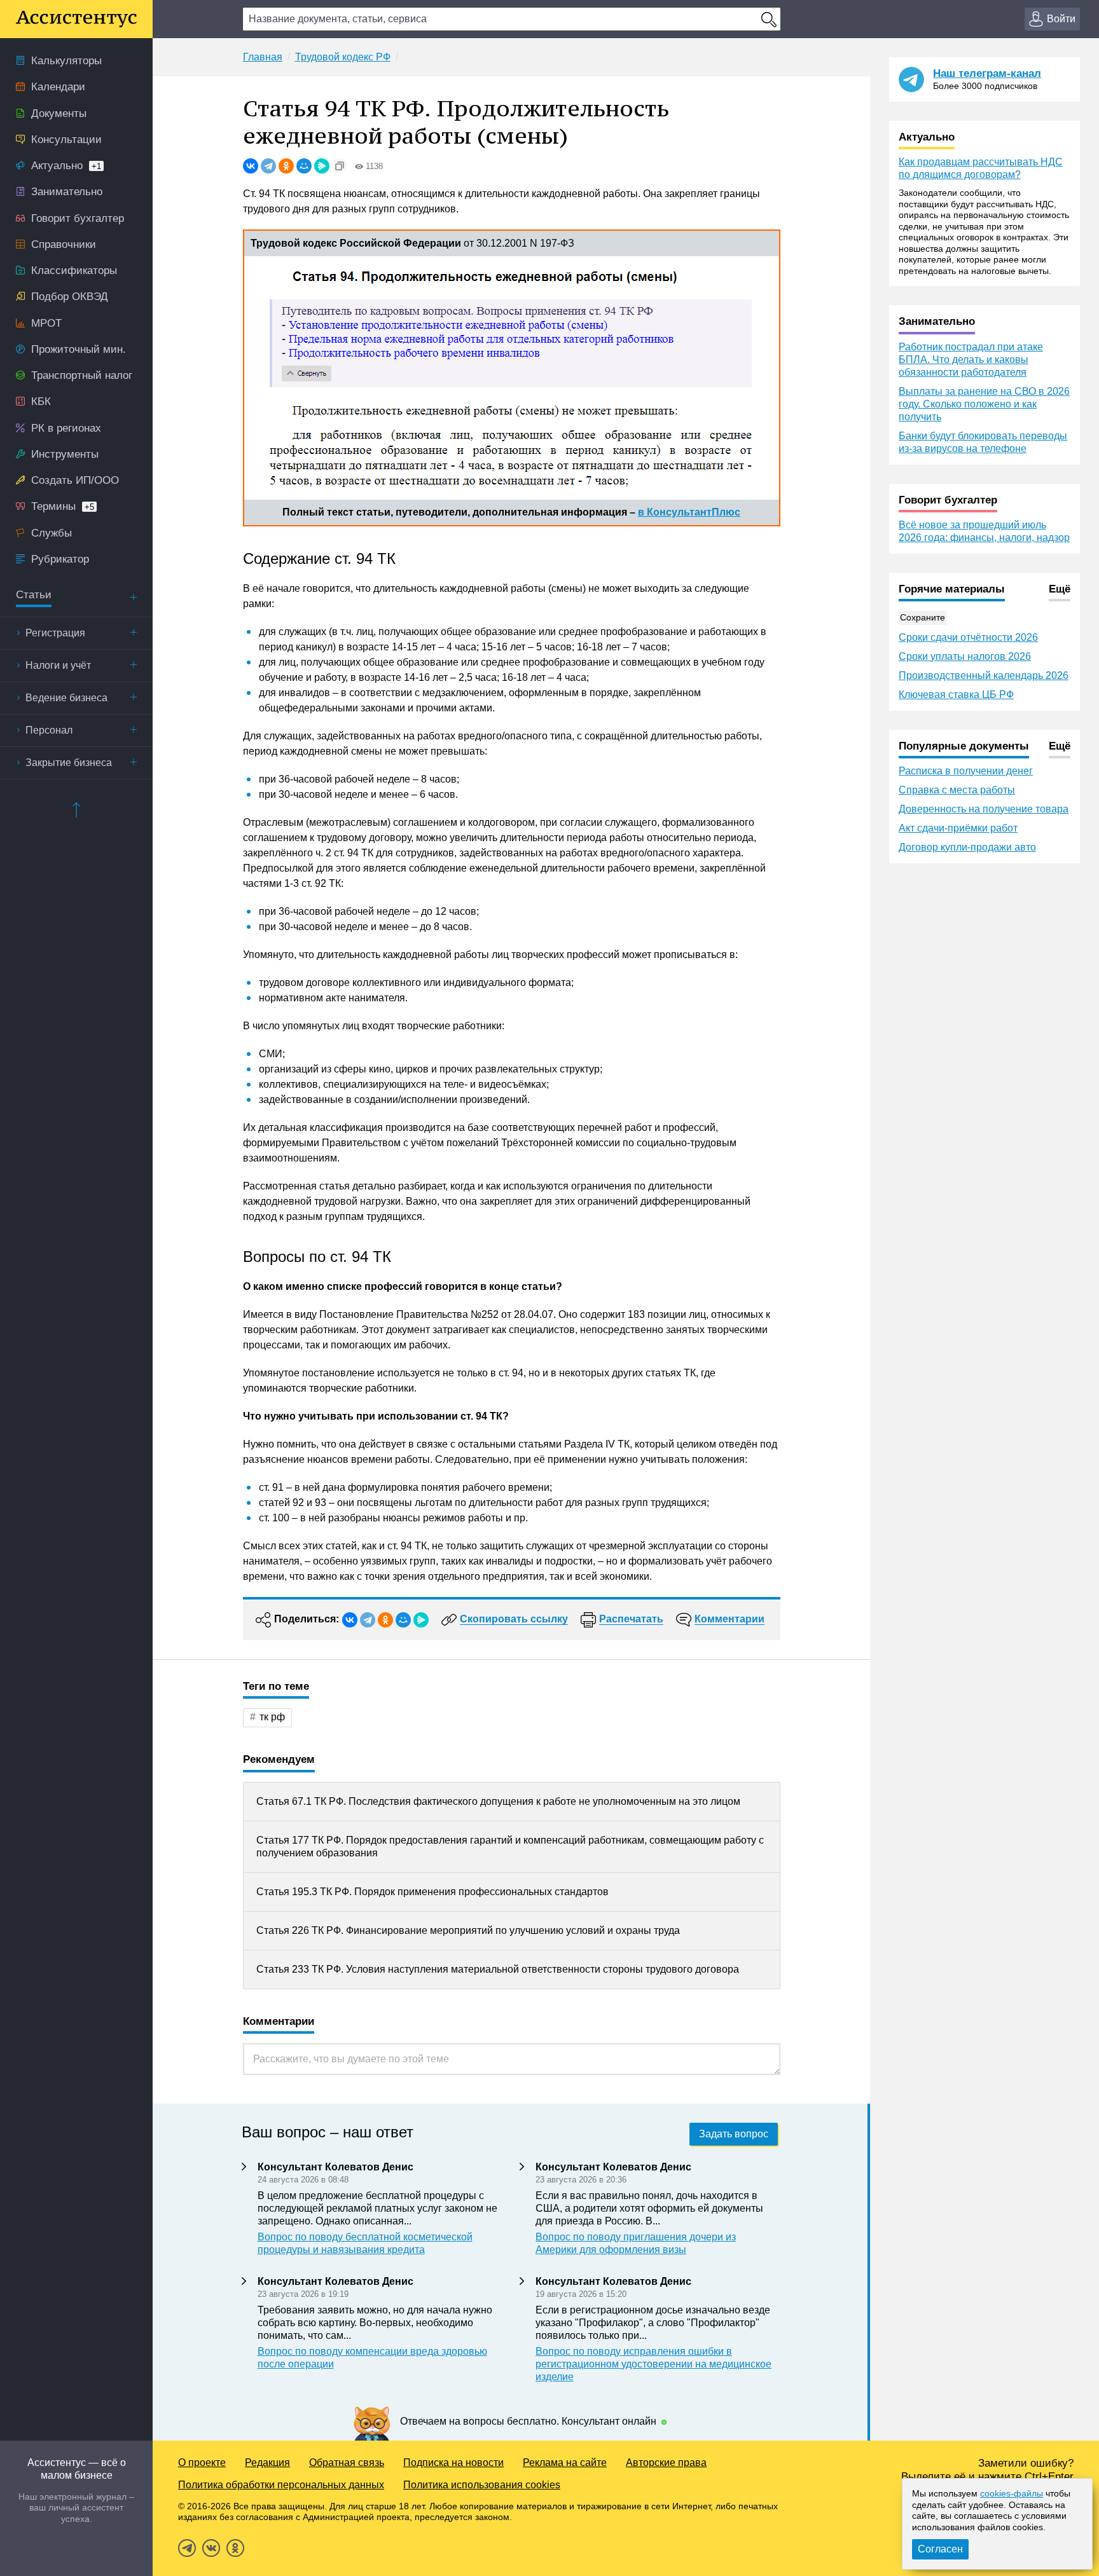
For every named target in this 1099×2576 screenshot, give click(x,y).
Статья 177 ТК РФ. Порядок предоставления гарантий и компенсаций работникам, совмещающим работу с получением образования (510, 1846)
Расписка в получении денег (966, 771)
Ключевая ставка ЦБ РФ (956, 695)
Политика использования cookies (482, 2485)
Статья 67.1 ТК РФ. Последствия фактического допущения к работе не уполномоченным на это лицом (498, 1801)
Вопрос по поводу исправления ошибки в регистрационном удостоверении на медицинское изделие (653, 2364)
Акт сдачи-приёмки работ (958, 828)
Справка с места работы (957, 790)
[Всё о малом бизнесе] (76, 19)
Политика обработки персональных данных (281, 2485)
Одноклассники (235, 2548)
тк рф (272, 1717)
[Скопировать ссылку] (340, 166)
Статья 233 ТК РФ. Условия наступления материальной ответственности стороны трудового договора (498, 1969)
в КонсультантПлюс (689, 512)
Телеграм (187, 2548)
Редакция (267, 2463)
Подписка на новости (453, 2463)
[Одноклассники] (286, 166)
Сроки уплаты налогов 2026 (965, 656)
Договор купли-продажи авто (967, 847)
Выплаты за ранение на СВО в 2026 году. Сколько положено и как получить (984, 404)
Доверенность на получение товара (984, 809)
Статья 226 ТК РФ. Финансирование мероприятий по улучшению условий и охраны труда (468, 1930)
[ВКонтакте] (251, 166)
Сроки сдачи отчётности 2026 (968, 637)
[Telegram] (268, 166)
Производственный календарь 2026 (984, 675)
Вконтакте (211, 2548)
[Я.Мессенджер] (322, 166)
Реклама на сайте (565, 2463)
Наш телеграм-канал (987, 73)
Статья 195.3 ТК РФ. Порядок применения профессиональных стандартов (432, 1892)
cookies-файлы (1012, 2493)
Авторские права (666, 2463)
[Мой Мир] (304, 166)
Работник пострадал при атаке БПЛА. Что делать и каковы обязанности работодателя (971, 360)
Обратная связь (347, 2463)
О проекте (202, 2463)
